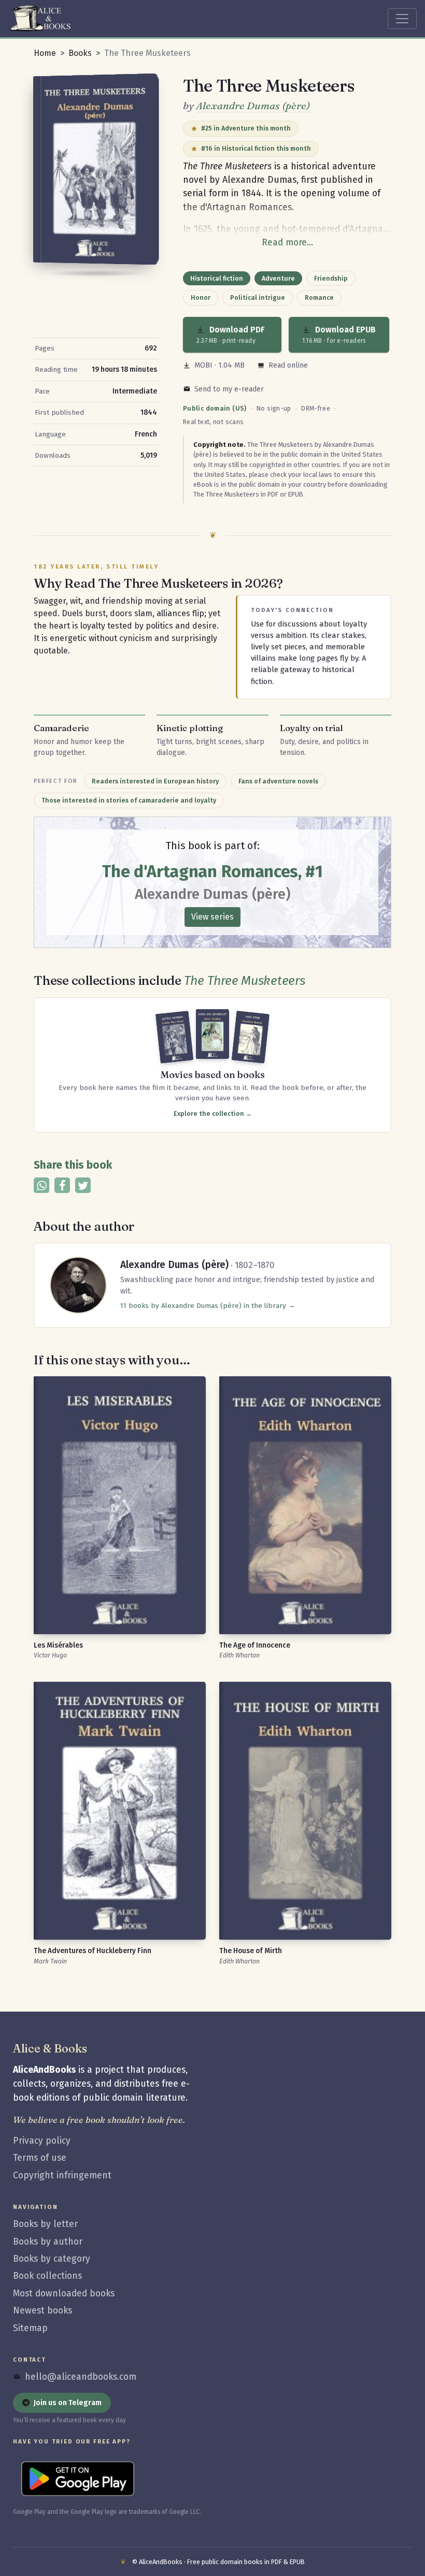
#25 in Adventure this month (246, 128)
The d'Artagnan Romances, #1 (212, 871)
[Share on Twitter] (83, 1185)
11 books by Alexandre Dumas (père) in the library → (208, 1306)
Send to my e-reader (229, 389)
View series (212, 917)
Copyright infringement (62, 2175)
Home (45, 53)
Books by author (48, 2242)
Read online (288, 365)
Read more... (287, 243)
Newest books (42, 2311)
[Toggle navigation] (402, 19)
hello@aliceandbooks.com (81, 2377)
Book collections (47, 2276)
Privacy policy (42, 2141)
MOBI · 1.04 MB (219, 365)
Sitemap (30, 2328)
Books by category (52, 2259)
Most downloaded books (64, 2294)
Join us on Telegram (68, 2403)
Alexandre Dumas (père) (253, 105)
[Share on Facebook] (62, 1185)
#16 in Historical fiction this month (256, 148)
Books (80, 53)
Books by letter (45, 2224)
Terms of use (40, 2158)
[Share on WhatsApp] (41, 1185)
